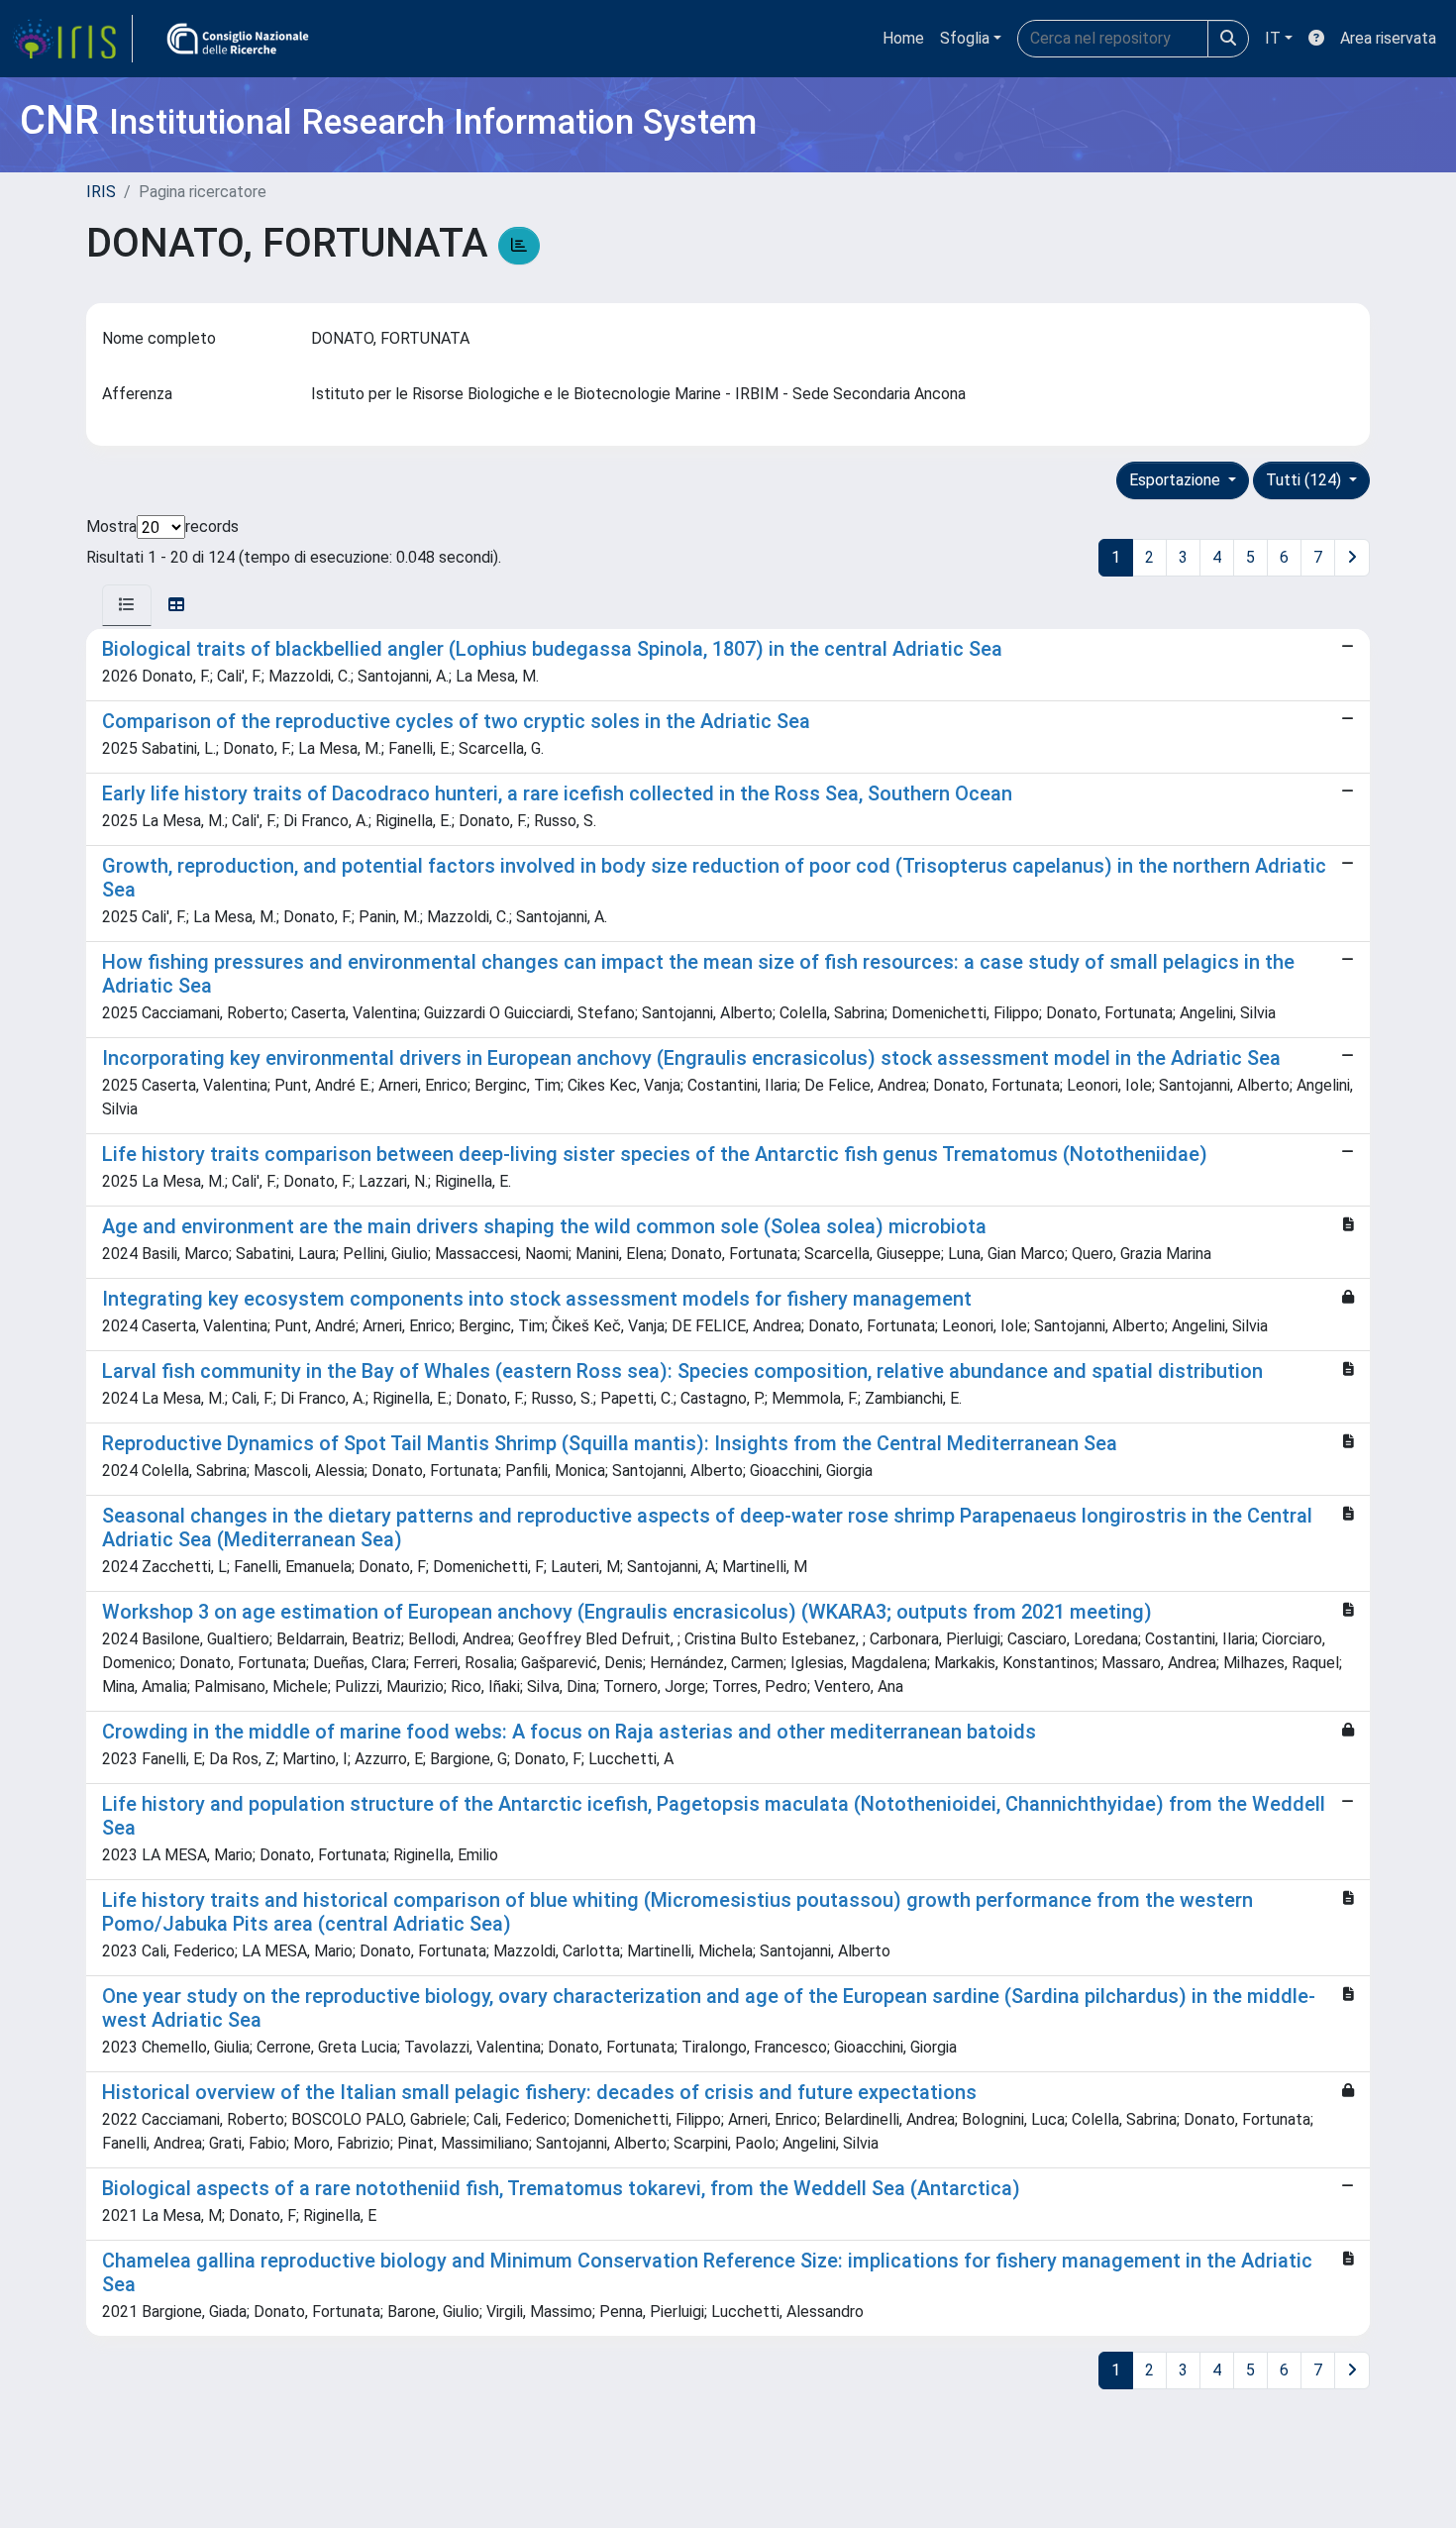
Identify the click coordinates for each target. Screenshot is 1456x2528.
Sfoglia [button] (965, 38)
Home (903, 38)
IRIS (101, 192)
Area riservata (1388, 38)
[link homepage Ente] (238, 39)
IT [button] (1273, 38)
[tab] (127, 605)
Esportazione (1177, 480)
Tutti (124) (1305, 480)
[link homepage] (72, 39)
